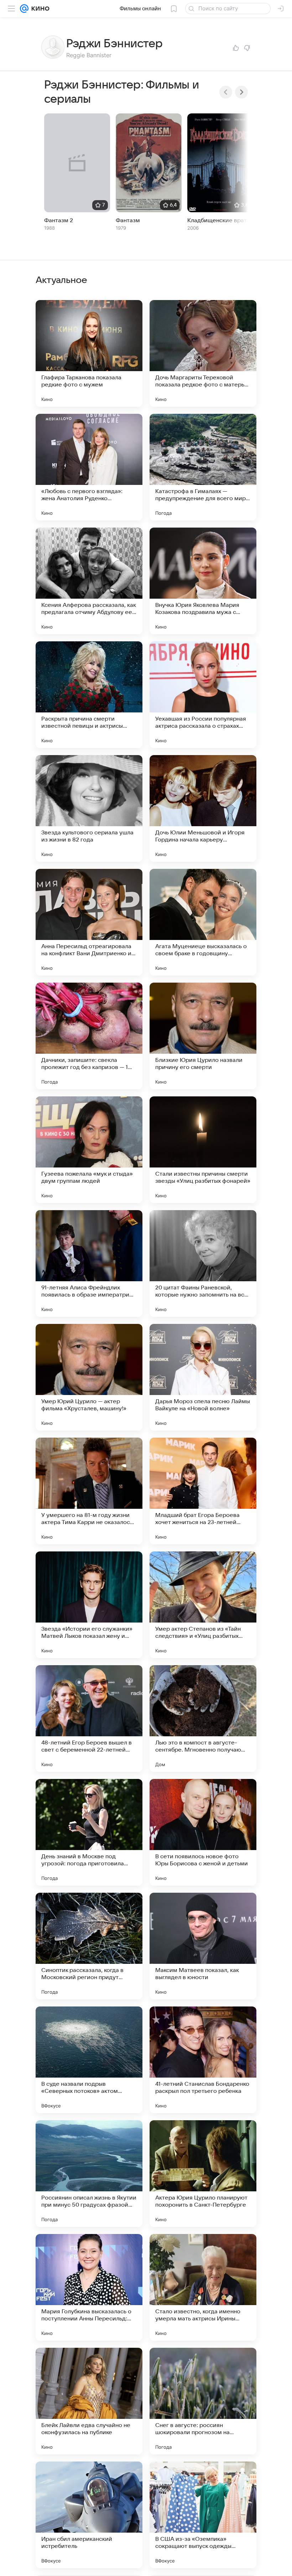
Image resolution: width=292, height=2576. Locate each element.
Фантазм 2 (59, 220)
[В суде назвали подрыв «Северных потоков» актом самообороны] (89, 2060)
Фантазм (128, 220)
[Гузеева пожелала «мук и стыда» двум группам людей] (89, 1150)
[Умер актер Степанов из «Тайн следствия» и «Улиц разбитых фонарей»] (203, 1605)
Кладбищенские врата (219, 220)
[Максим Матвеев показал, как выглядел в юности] (203, 1946)
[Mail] (24, 9)
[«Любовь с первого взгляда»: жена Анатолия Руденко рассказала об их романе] (89, 467)
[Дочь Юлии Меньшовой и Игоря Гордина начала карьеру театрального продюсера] (203, 808)
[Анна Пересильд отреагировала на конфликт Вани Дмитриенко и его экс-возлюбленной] (89, 922)
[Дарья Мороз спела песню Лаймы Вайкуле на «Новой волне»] (203, 1377)
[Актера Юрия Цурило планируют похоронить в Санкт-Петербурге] (203, 2174)
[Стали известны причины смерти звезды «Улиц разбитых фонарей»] (203, 1150)
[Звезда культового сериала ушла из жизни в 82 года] (89, 808)
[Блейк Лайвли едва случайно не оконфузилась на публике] (89, 2401)
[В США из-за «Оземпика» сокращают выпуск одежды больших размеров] (203, 2515)
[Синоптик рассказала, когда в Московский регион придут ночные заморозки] (89, 1946)
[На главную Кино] (39, 9)
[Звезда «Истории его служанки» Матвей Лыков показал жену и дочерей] (89, 1605)
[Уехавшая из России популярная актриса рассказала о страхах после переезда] (203, 695)
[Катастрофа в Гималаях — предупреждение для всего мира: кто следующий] (203, 467)
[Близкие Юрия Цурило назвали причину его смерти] (203, 1036)
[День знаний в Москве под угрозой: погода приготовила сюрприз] (89, 1832)
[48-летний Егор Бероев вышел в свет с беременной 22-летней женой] (89, 1719)
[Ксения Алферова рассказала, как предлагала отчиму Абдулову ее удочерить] (89, 581)
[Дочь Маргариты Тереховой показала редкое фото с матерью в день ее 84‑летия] (203, 353)
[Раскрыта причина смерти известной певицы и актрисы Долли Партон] (89, 695)
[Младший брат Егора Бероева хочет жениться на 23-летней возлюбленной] (203, 1491)
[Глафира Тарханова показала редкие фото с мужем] (89, 353)
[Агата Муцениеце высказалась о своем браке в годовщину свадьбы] (203, 922)
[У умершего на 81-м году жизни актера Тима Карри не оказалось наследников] (89, 1491)
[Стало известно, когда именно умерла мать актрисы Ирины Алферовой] (203, 2287)
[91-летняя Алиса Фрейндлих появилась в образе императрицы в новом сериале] (89, 1263)
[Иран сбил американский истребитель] (89, 2515)
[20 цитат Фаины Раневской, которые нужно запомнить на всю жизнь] (203, 1263)
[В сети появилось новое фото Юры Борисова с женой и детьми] (203, 1832)
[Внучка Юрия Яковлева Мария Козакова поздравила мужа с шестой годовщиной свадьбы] (203, 581)
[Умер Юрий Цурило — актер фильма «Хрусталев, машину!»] (89, 1377)
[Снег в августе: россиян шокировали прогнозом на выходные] (203, 2401)
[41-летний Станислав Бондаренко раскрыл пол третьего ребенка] (203, 2060)
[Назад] (226, 92)
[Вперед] (241, 92)
